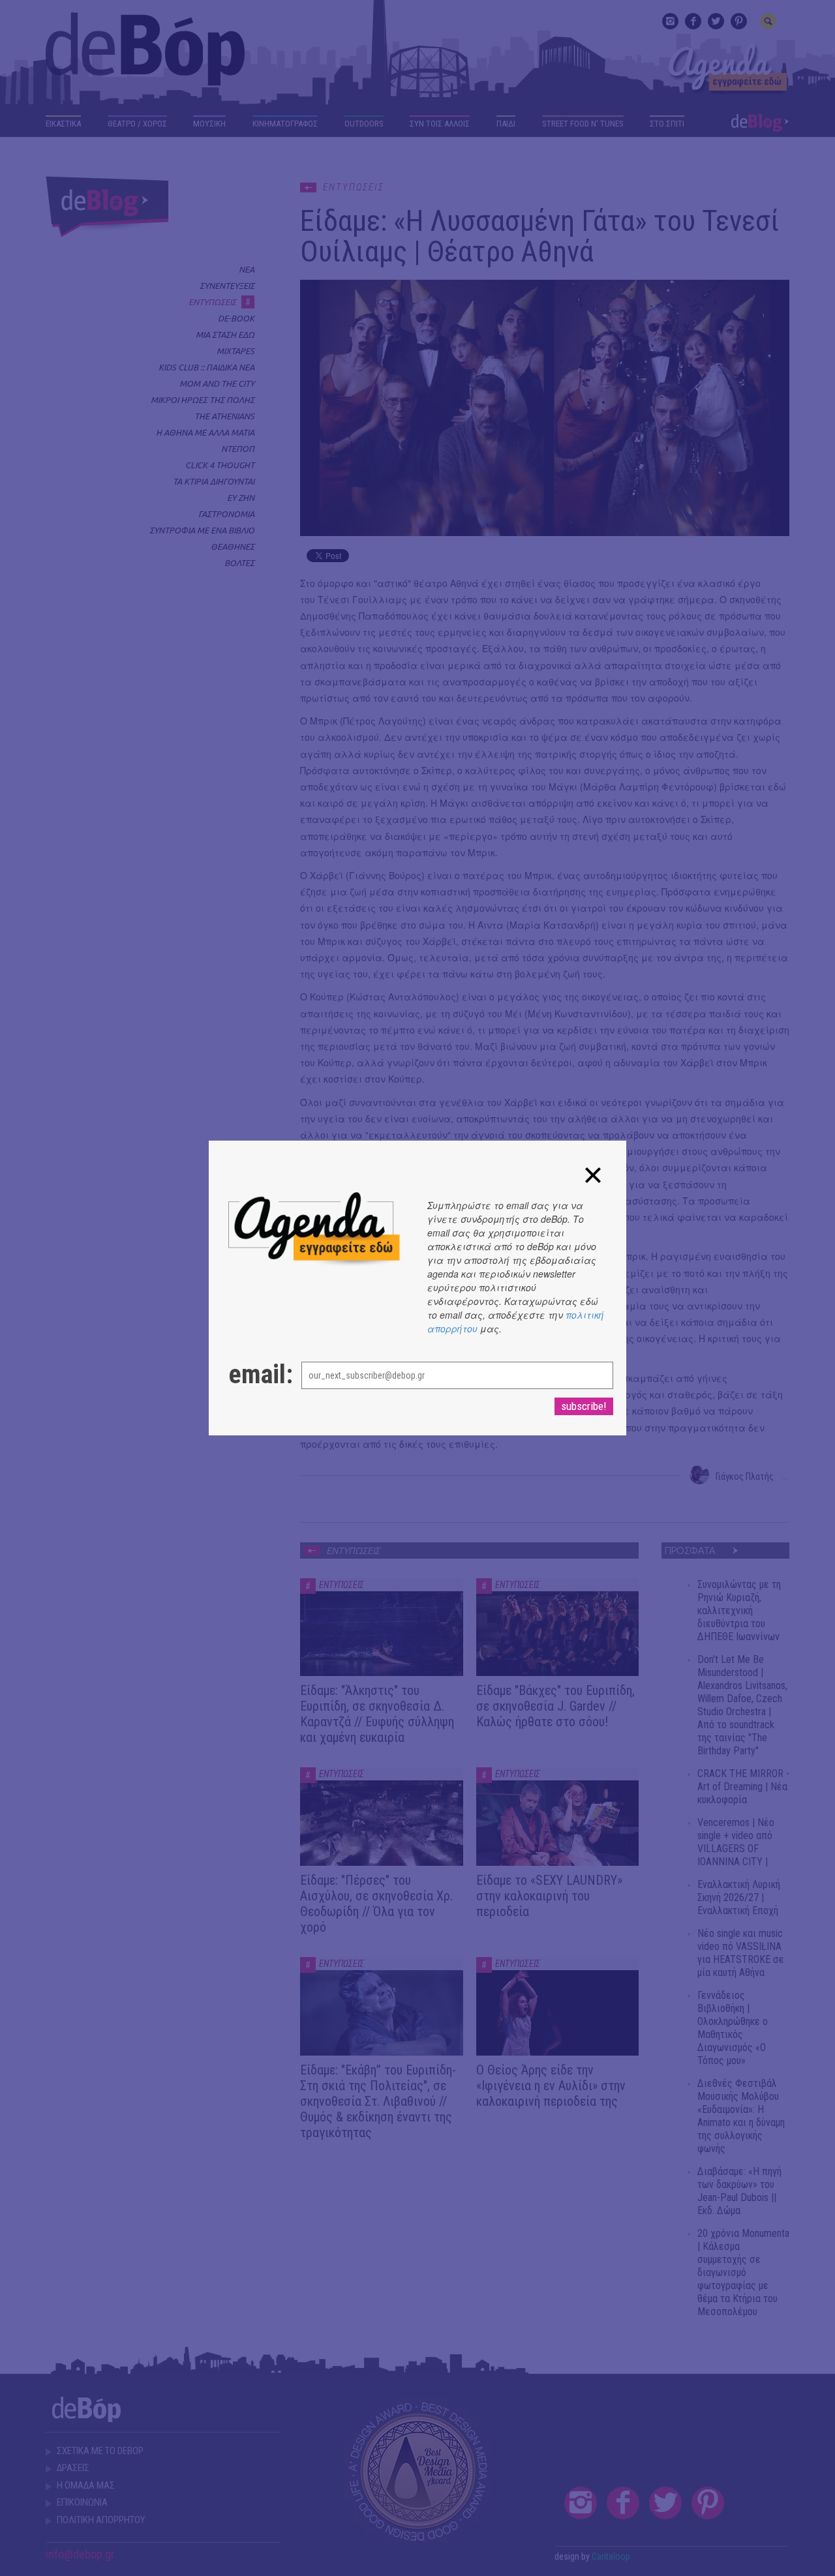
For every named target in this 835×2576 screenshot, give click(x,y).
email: (252, 1375)
